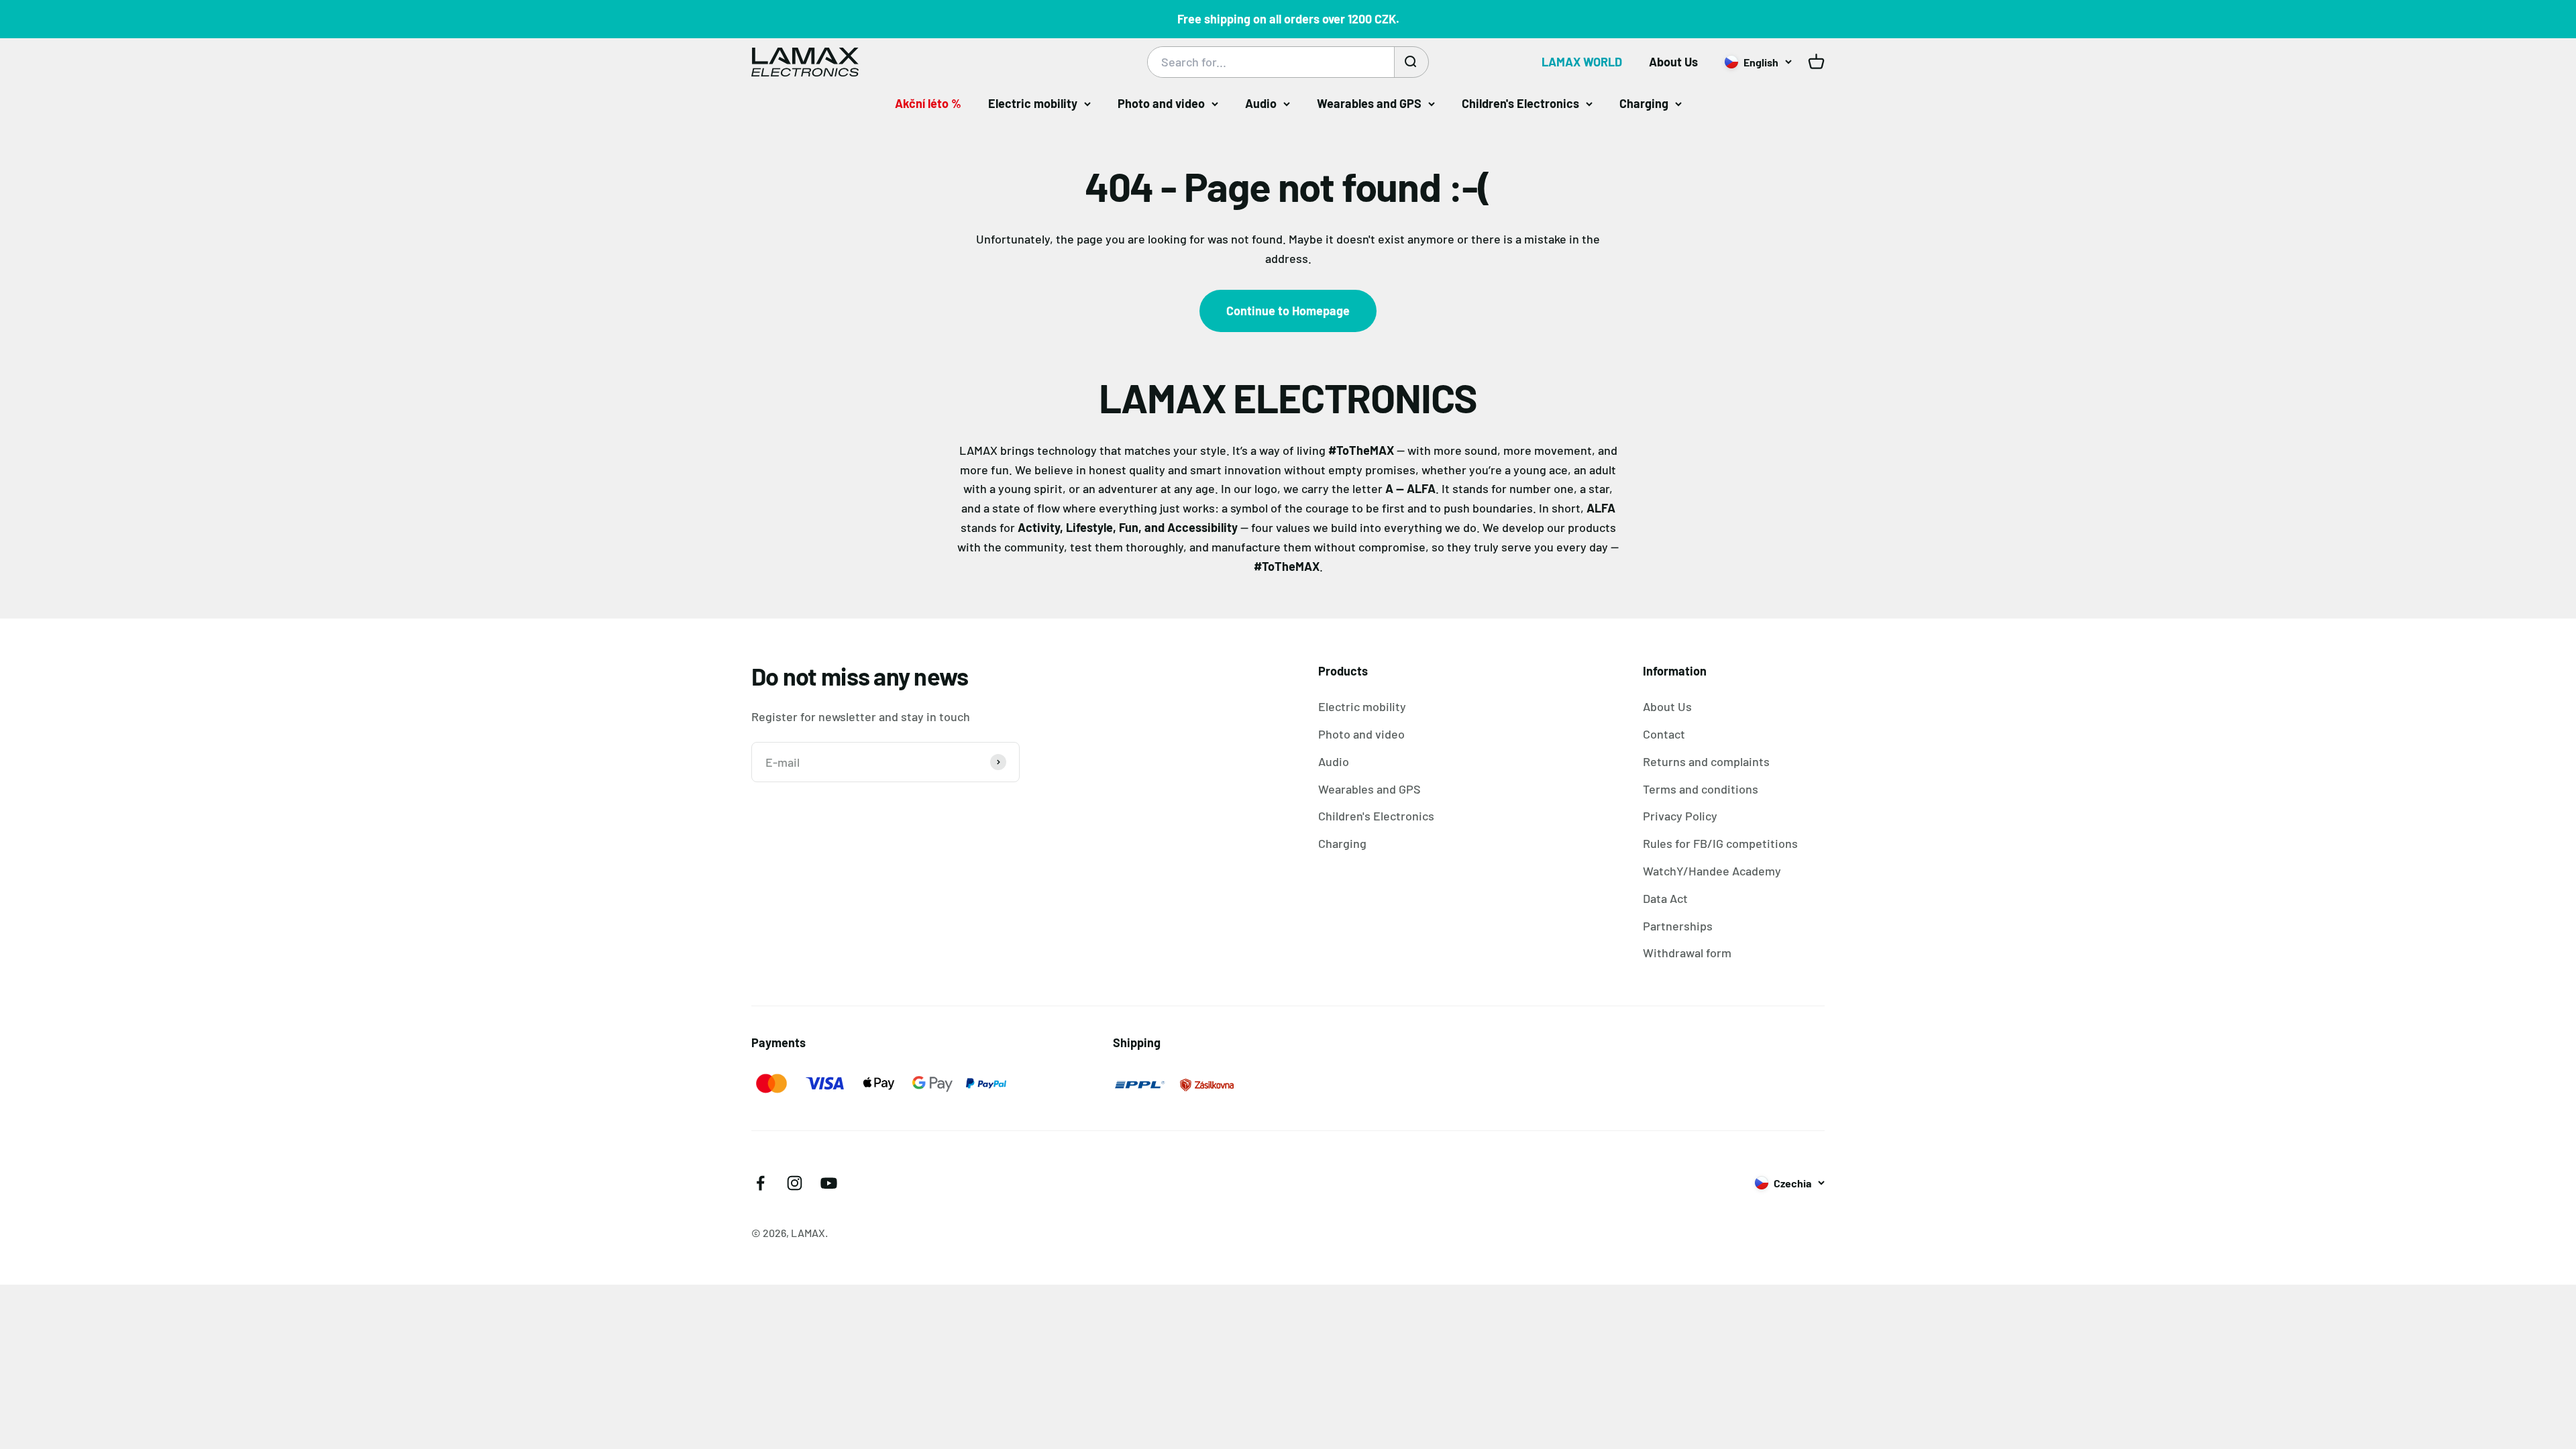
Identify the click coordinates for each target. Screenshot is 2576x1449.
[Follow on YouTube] (829, 1183)
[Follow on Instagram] (795, 1183)
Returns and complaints (1706, 761)
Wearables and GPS (1369, 103)
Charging (1644, 103)
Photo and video (1161, 103)
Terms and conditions (1701, 789)
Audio (1261, 103)
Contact (1664, 734)
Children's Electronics (1520, 103)
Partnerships (1678, 926)
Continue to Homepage (1288, 311)
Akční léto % (928, 103)
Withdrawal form (1687, 953)
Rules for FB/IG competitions (1720, 843)
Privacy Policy (1680, 816)
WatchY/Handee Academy (1712, 871)
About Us (1673, 62)
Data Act (1665, 898)
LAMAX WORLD (1582, 62)
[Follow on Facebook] (760, 1183)
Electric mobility (1033, 103)
